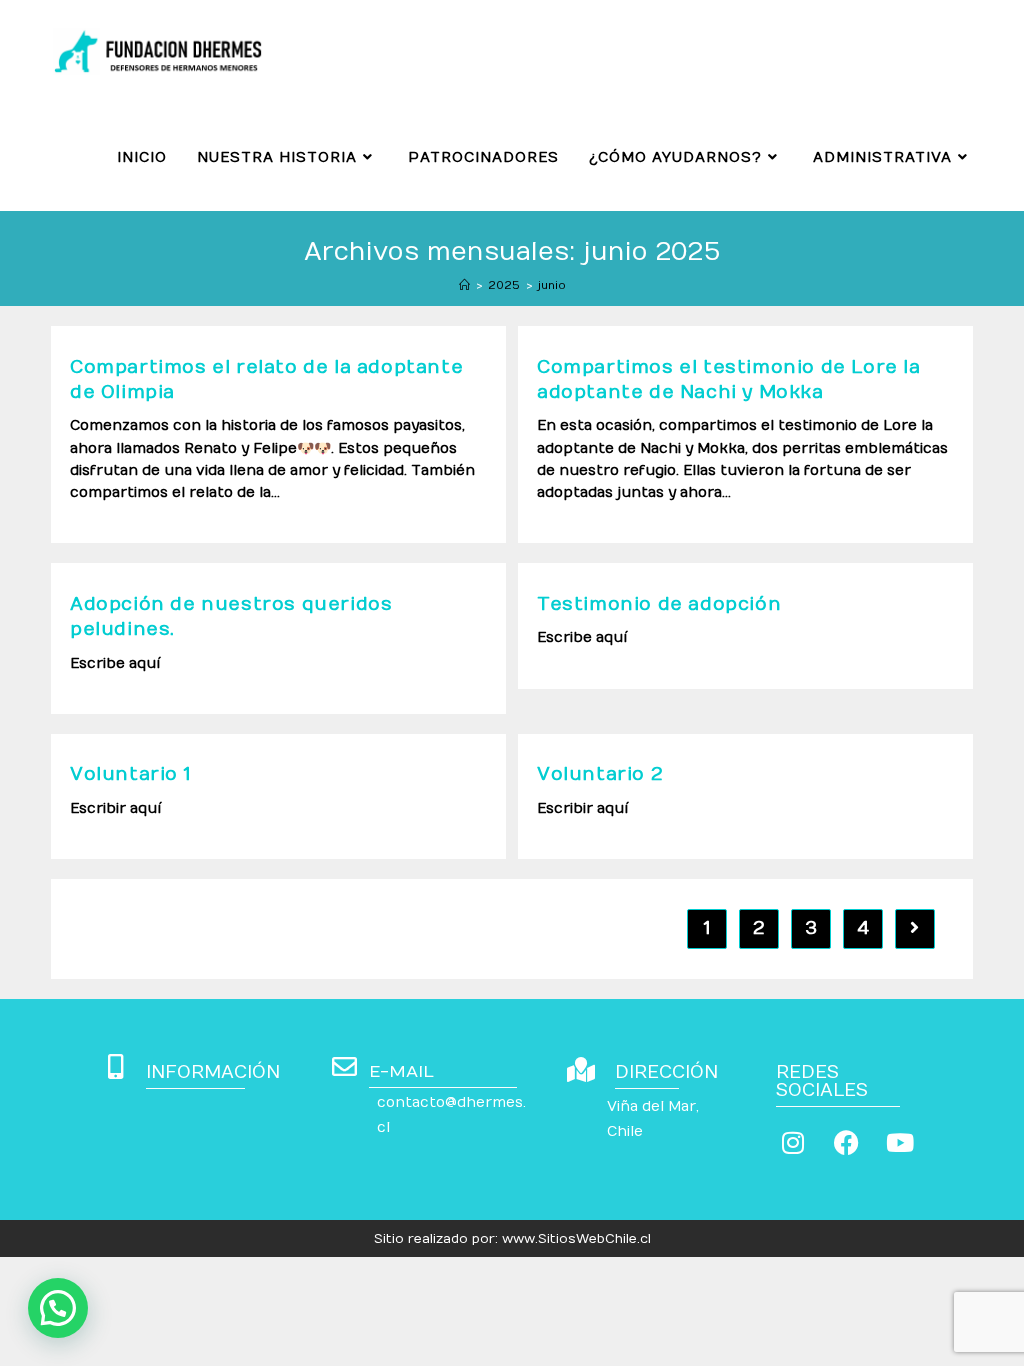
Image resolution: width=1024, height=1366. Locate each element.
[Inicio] (464, 285)
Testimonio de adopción (659, 604)
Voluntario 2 (600, 774)
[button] (58, 1308)
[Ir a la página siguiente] (915, 929)
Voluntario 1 (130, 774)
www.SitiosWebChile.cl (576, 1239)
